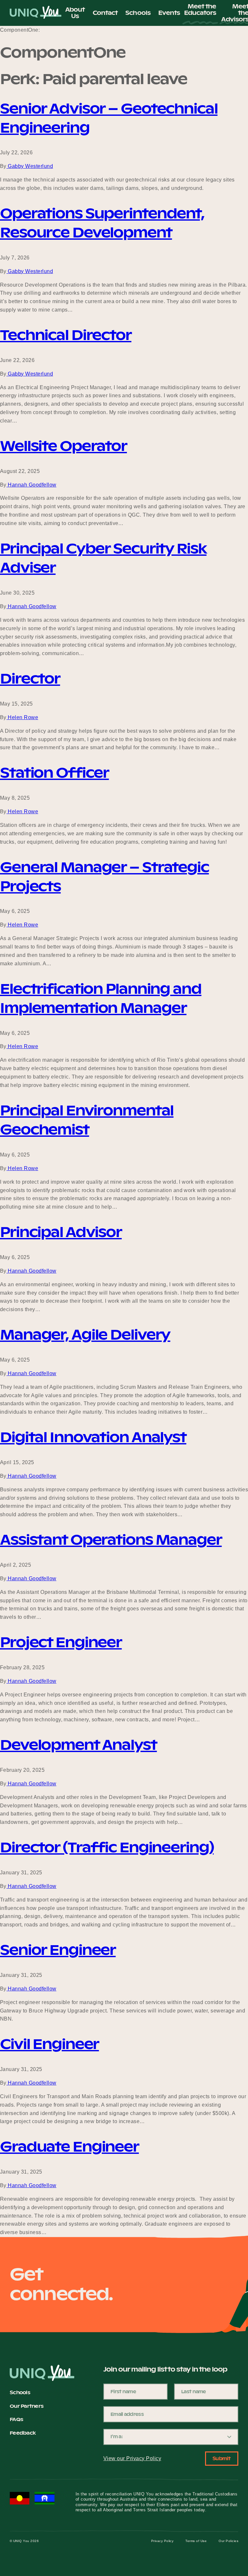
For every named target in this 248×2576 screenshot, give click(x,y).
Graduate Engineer (69, 2147)
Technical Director (66, 335)
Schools (138, 13)
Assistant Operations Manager (111, 1540)
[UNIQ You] (36, 13)
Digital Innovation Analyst (93, 1437)
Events (169, 13)
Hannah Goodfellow (31, 485)
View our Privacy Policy (132, 2458)
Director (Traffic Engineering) (107, 1847)
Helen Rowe (22, 717)
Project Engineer (61, 1642)
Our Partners (26, 2406)
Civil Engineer (49, 2044)
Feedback (23, 2433)
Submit (222, 2458)
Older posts (14, 2246)
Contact (105, 13)
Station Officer (54, 773)
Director (30, 679)
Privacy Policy (162, 2541)
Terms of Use (196, 2541)
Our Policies (228, 2541)
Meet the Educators (200, 10)
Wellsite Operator (63, 446)
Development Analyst (78, 1745)
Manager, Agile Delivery (85, 1335)
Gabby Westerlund (30, 166)
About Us (75, 13)
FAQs (16, 2420)
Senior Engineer (58, 1950)
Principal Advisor (61, 1232)
